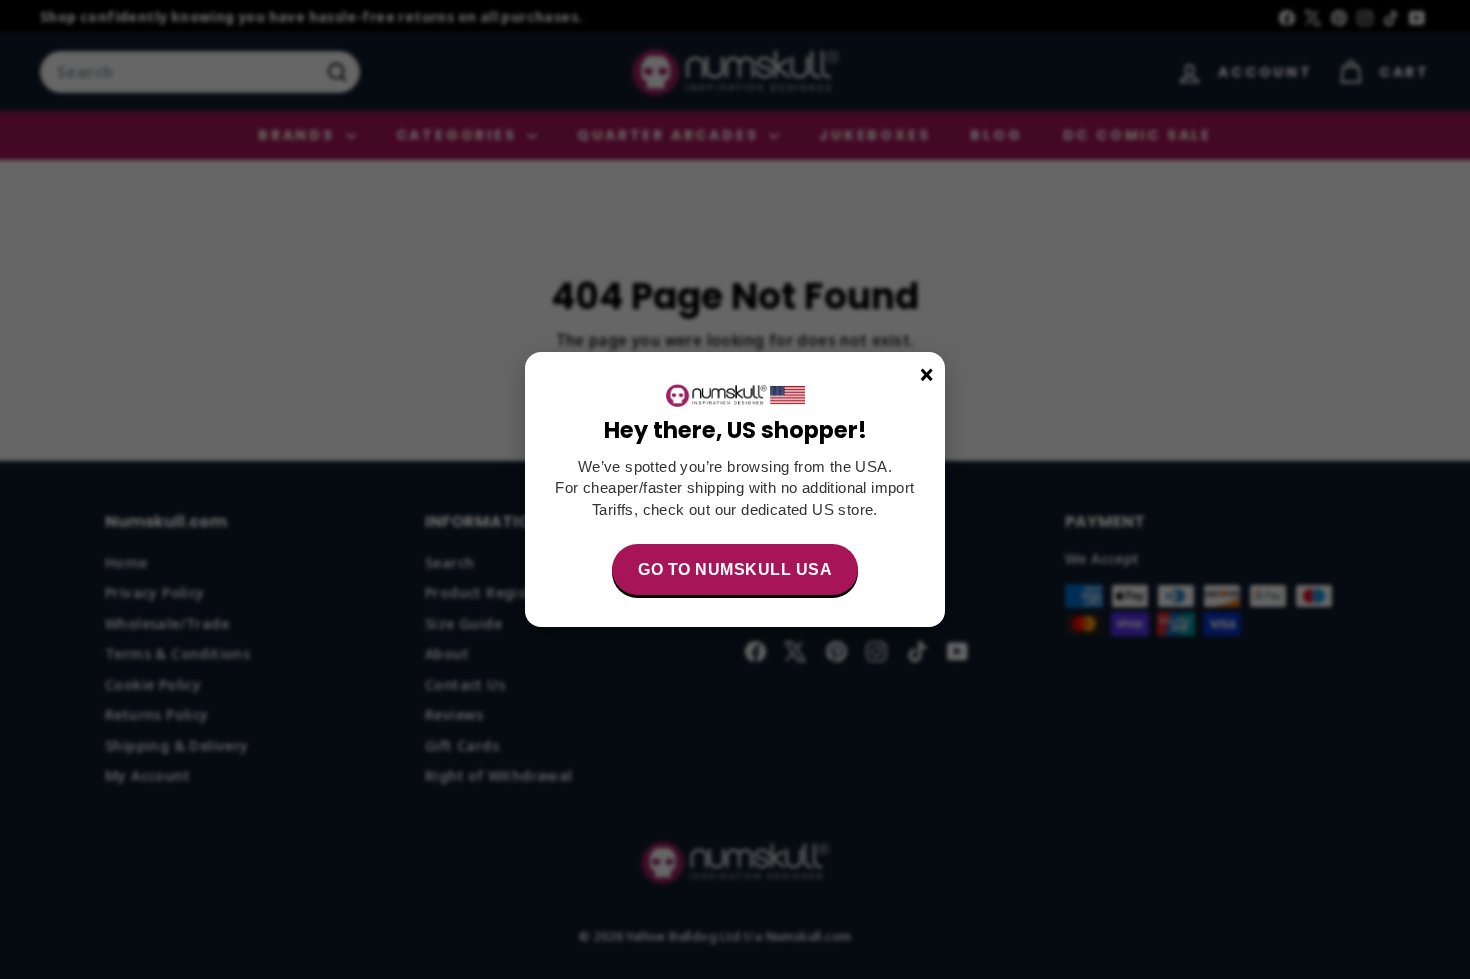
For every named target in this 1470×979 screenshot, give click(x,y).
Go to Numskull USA (735, 569)
